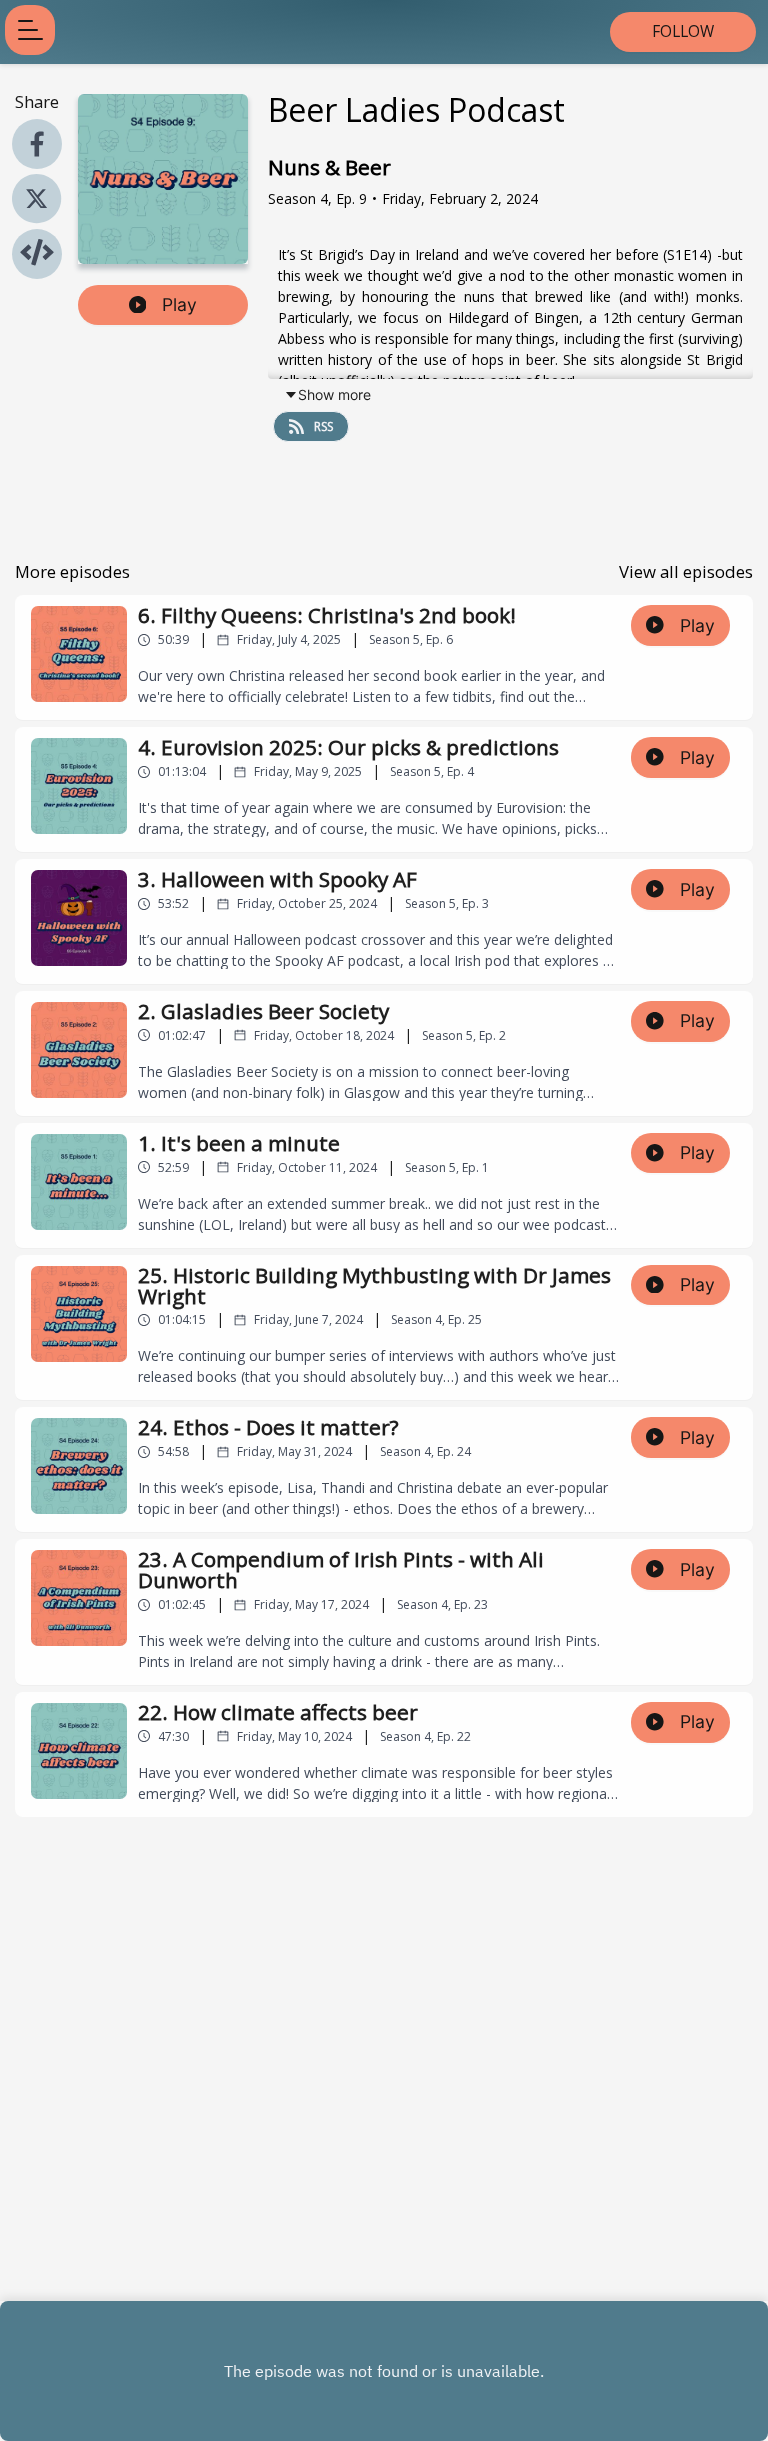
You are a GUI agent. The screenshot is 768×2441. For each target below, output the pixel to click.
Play (179, 304)
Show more (334, 394)
